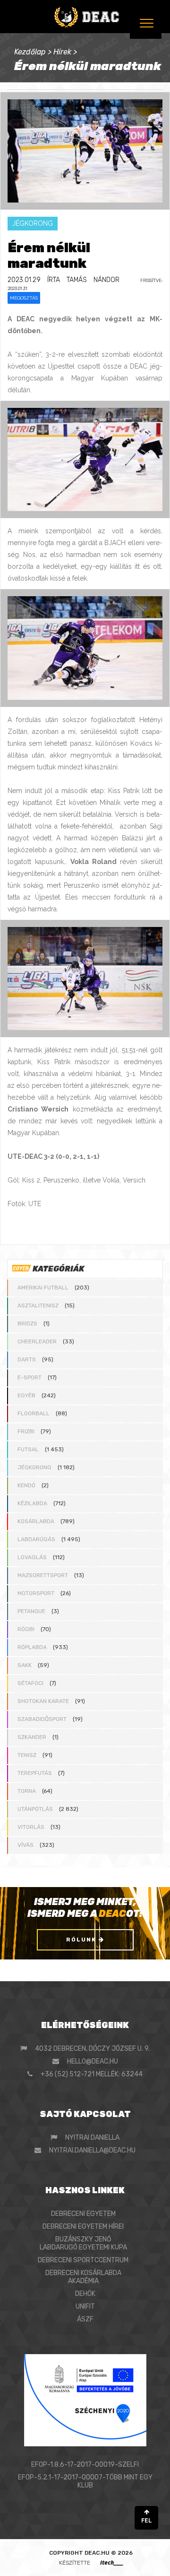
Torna (27, 1791)
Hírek (62, 52)
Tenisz (27, 1755)
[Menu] (146, 23)
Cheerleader (37, 1341)
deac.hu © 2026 (109, 2553)
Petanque (31, 1611)
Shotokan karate (43, 1701)
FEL (147, 2521)
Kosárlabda (36, 1521)
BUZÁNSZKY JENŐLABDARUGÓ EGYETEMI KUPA (83, 2243)
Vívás (25, 1845)
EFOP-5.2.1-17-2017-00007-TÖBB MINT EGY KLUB (85, 2481)
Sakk (25, 1665)
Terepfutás (35, 1773)
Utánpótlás (35, 1809)
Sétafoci (30, 1683)
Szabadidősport (42, 1719)
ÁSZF (85, 2319)
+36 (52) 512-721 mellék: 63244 (92, 2074)
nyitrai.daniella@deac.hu (92, 2150)
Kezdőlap (30, 52)
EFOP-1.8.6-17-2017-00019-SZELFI (85, 2465)
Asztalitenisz (38, 1306)
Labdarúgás (36, 1539)
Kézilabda (32, 1503)
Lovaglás (32, 1557)
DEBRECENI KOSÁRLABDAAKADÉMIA (83, 2277)
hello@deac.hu (93, 2061)
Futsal (28, 1449)
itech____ (112, 2563)
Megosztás (24, 298)
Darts (27, 1359)
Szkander (32, 1737)
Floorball (34, 1413)
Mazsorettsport (43, 1575)
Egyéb (26, 1395)
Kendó (26, 1485)
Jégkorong (34, 1467)
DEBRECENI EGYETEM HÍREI (83, 2227)
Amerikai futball (43, 1288)
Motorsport (36, 1593)
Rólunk (82, 1940)
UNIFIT (85, 2307)
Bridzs (27, 1323)
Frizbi (26, 1431)
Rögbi (26, 1629)
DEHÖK (85, 2294)
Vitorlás (31, 1827)
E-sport (30, 1377)
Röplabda (32, 1647)
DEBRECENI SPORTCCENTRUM (83, 2260)
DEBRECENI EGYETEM (83, 2214)
